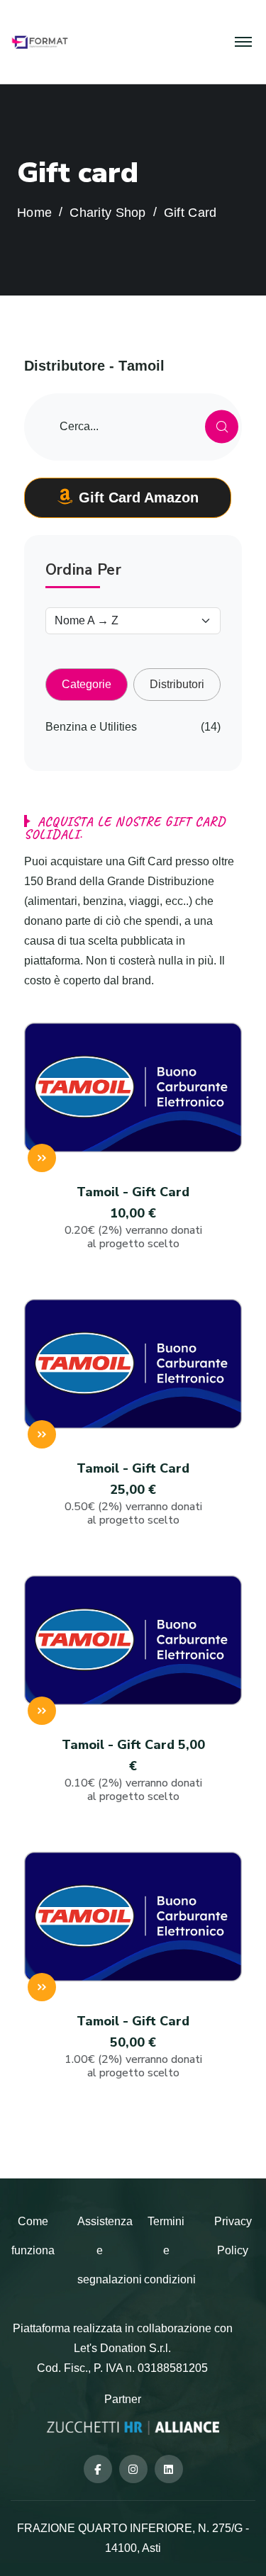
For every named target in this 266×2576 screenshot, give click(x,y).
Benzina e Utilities (91, 727)
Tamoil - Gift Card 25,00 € (133, 1494)
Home (34, 213)
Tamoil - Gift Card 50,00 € (133, 2046)
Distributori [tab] (177, 684)
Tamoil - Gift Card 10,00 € (133, 1217)
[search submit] (222, 427)
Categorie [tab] (87, 684)
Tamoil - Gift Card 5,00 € (133, 1770)
